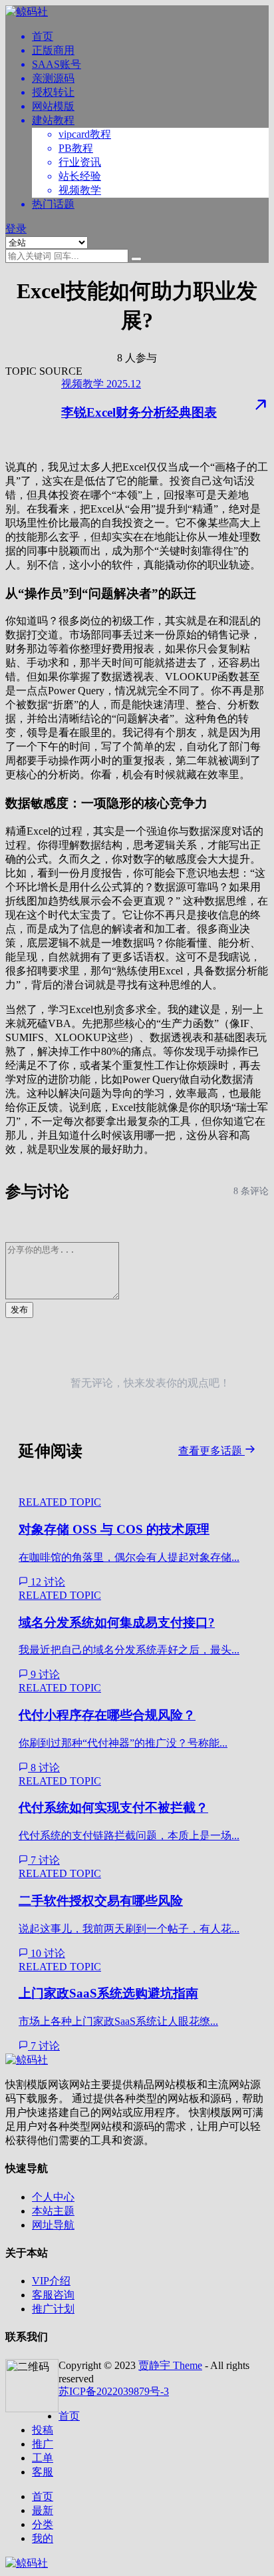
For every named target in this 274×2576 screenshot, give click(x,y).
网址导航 (53, 2225)
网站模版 (53, 106)
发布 (19, 1310)
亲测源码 (53, 78)
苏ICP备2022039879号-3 (114, 2391)
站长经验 (80, 176)
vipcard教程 (85, 134)
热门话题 (53, 204)
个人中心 (53, 2197)
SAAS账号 (57, 64)
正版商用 (53, 50)
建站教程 (53, 120)
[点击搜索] (136, 259)
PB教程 (76, 148)
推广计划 (53, 2309)
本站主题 (53, 2211)
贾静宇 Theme (170, 2365)
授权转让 (53, 92)
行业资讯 (80, 162)
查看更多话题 (211, 1451)
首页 (43, 36)
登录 (16, 229)
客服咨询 (53, 2295)
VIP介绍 (51, 2281)
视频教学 (80, 190)
